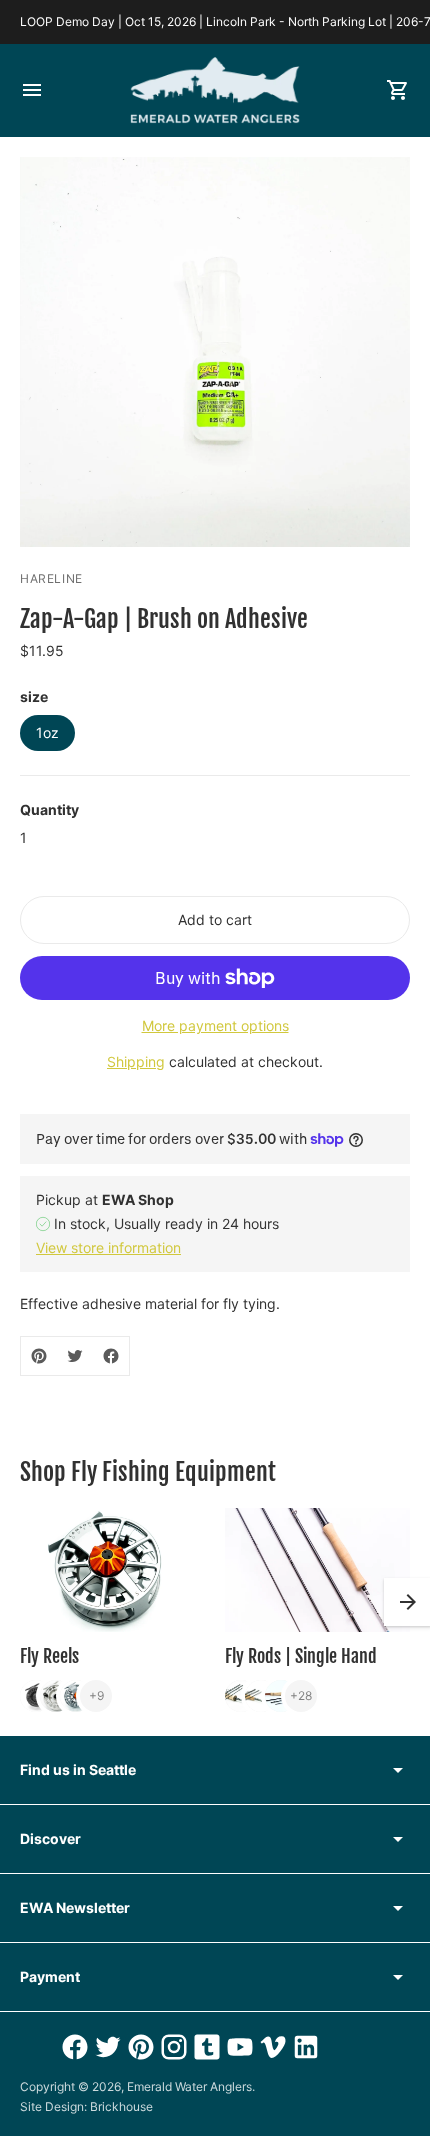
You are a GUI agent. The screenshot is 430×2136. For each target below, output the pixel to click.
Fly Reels (49, 1656)
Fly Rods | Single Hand (301, 1656)
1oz (47, 732)
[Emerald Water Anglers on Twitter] (105, 2047)
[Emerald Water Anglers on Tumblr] (204, 2047)
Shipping (136, 1061)
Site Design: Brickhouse (86, 2106)
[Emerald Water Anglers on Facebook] (72, 2047)
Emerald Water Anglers (189, 2086)
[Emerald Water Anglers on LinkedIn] (303, 2047)
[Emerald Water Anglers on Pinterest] (138, 2047)
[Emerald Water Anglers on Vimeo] (270, 2047)
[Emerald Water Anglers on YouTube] (237, 2047)
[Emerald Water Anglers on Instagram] (171, 2047)
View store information (108, 1247)
